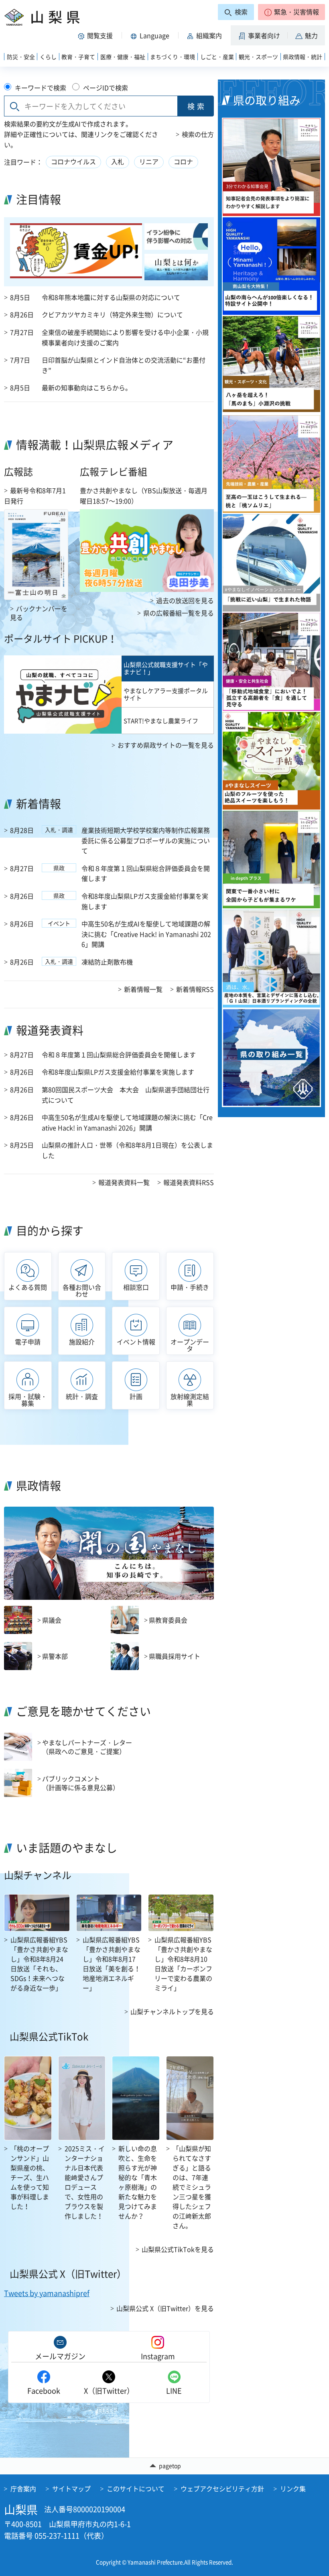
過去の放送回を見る (185, 600)
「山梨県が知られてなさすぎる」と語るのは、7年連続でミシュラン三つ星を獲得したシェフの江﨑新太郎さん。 (192, 2187)
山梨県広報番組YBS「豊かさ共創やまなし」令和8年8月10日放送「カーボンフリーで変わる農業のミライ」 (183, 1964)
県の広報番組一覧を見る (179, 613)
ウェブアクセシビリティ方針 (222, 2488)
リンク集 (293, 2488)
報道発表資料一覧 (124, 1182)
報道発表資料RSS (189, 1182)
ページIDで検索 (106, 88)
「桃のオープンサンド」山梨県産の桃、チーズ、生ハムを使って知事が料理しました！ (30, 2177)
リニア (149, 161)
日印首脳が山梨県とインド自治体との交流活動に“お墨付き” (124, 365)
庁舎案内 (23, 2488)
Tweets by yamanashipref (47, 2293)
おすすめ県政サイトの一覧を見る (166, 745)
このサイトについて (136, 2488)
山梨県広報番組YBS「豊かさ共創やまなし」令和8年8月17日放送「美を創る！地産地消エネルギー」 (112, 1964)
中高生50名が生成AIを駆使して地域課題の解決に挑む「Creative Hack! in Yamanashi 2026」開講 (146, 934)
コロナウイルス (73, 161)
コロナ (183, 161)
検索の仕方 (198, 134)
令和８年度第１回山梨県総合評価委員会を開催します (146, 873)
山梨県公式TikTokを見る (178, 2249)
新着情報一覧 (143, 989)
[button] (291, 12)
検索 (197, 106)
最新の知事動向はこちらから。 (87, 388)
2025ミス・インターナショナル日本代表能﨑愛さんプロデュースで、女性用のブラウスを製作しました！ (85, 2182)
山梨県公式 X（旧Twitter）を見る (165, 2308)
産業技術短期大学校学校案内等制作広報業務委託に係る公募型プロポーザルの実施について (146, 840)
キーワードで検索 (41, 88)
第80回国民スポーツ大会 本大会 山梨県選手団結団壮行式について (126, 1095)
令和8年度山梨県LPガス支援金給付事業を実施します (145, 901)
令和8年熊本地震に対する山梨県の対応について (111, 297)
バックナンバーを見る (39, 613)
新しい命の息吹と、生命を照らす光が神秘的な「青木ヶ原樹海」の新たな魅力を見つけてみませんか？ (138, 2182)
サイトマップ (71, 2488)
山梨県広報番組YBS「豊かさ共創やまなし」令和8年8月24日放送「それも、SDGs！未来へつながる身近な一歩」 (39, 1964)
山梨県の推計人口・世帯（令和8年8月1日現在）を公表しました (127, 1150)
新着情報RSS (195, 989)
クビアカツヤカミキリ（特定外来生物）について (112, 314)
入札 (118, 161)
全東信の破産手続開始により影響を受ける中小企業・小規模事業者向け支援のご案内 (125, 337)
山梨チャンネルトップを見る (172, 2011)
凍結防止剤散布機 (107, 962)
